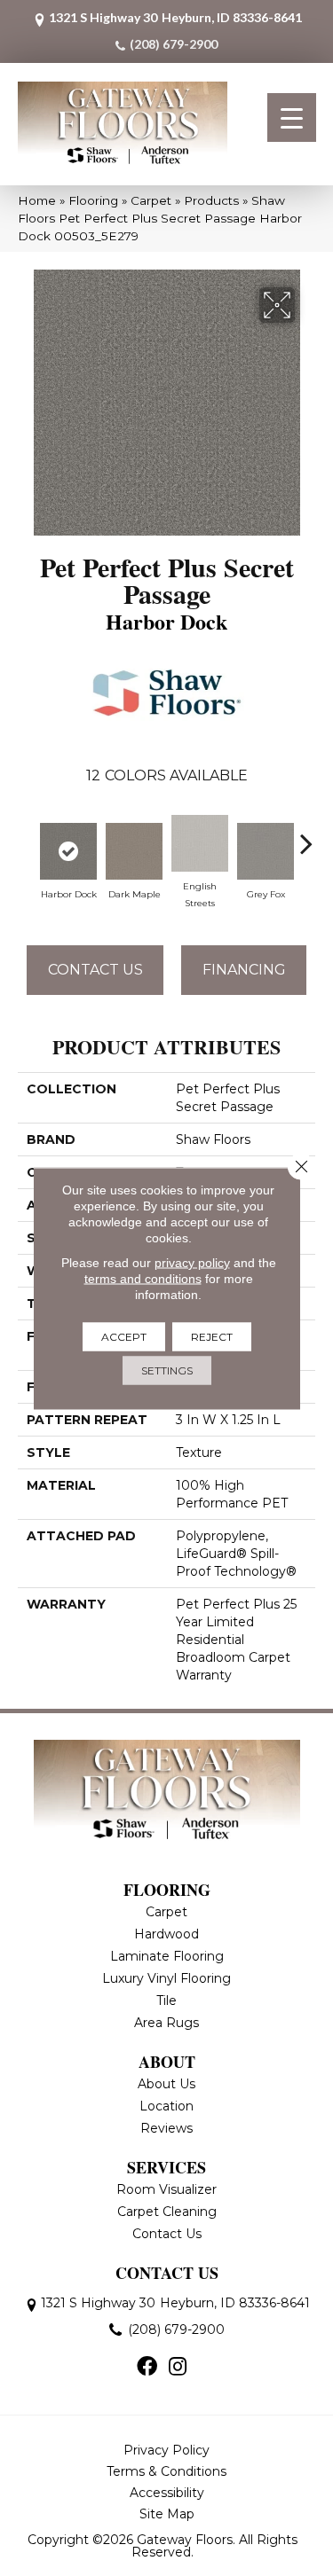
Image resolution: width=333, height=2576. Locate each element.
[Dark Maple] (134, 851)
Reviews (166, 2128)
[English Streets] (200, 843)
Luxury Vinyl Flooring (166, 1978)
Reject (212, 1336)
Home (37, 200)
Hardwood (166, 1934)
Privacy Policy (166, 2450)
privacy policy (192, 1262)
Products (211, 200)
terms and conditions (143, 1278)
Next (306, 834)
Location (166, 2106)
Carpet (151, 200)
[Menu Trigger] (292, 117)
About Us (166, 2084)
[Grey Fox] (266, 851)
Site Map (167, 2514)
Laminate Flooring (167, 1956)
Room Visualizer (166, 2189)
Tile (166, 2001)
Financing (244, 970)
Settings (167, 1370)
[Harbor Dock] (68, 851)
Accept (124, 1336)
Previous (27, 834)
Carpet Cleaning (167, 2212)
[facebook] (147, 2368)
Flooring (93, 200)
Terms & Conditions (166, 2471)
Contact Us (95, 970)
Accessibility (167, 2493)
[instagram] (178, 2368)
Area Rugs (166, 2023)
